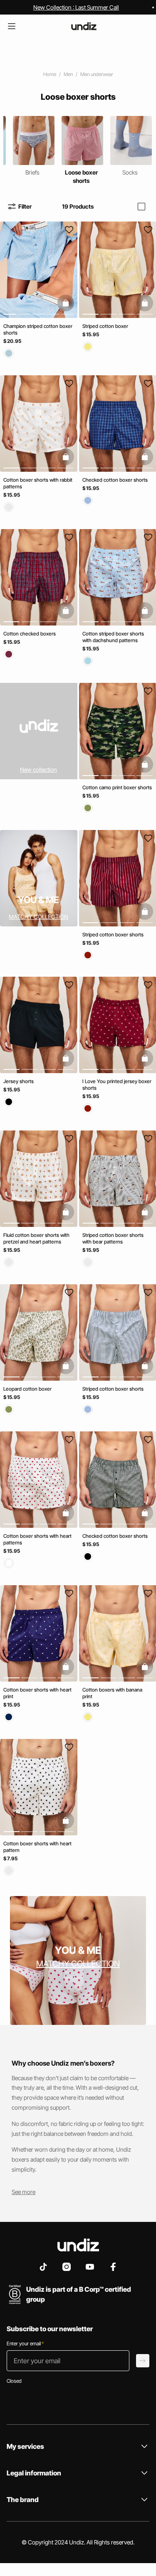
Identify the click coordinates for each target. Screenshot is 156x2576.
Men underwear (97, 74)
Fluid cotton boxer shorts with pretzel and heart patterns (36, 1238)
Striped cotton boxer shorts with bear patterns (113, 1238)
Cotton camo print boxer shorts (117, 787)
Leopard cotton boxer (27, 1389)
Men (68, 74)
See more (24, 2192)
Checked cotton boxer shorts (115, 480)
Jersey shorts (19, 1081)
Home (50, 74)
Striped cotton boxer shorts (113, 934)
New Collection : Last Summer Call (76, 7)
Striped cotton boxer (105, 326)
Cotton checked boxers (30, 634)
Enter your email (25, 2343)
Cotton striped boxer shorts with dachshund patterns (113, 637)
